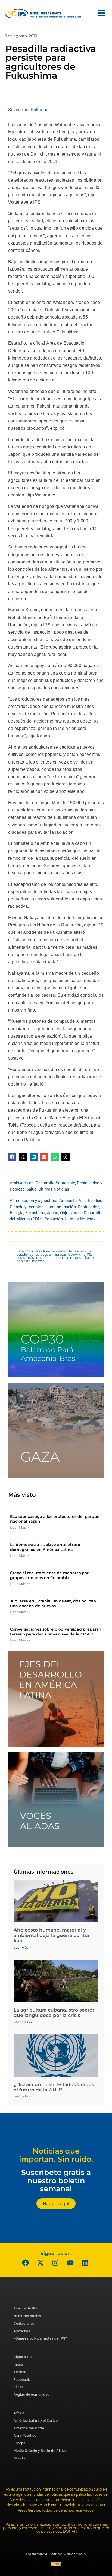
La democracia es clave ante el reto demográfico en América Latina (45, 1547)
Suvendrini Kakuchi (28, 110)
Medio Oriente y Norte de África (40, 2451)
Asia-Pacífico (91, 1201)
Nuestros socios (27, 2316)
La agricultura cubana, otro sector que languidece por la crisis (54, 2013)
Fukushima (35, 1213)
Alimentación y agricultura (34, 1201)
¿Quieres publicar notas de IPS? (40, 2338)
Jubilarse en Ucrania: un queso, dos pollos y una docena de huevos (53, 1603)
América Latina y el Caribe (36, 2421)
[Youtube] (70, 2263)
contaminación (62, 1207)
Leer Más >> (20, 1527)
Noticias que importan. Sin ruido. (56, 2155)
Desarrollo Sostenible (55, 1183)
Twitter (20, 2372)
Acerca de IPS (26, 2308)
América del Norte (29, 2428)
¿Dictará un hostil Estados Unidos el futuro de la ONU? (54, 2087)
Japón (53, 1213)
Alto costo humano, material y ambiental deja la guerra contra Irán (51, 1935)
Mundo (19, 2458)
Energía (17, 1213)
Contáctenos (24, 2323)
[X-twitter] (41, 2263)
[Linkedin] (85, 2263)
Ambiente (68, 1201)
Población (54, 1219)
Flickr (18, 2387)
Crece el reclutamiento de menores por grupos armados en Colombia (49, 1575)
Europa (19, 2443)
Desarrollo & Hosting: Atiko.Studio (56, 2554)
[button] (12, 1157)
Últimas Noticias (54, 1189)
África (19, 2413)
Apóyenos (22, 2331)
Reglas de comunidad (32, 2394)
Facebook (22, 2380)
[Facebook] (26, 2263)
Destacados (89, 1207)
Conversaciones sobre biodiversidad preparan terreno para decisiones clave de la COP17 (56, 1632)
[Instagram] (55, 2263)
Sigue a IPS (23, 2357)
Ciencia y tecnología (28, 1207)
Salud (31, 1189)
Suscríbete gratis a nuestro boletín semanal (56, 2180)
